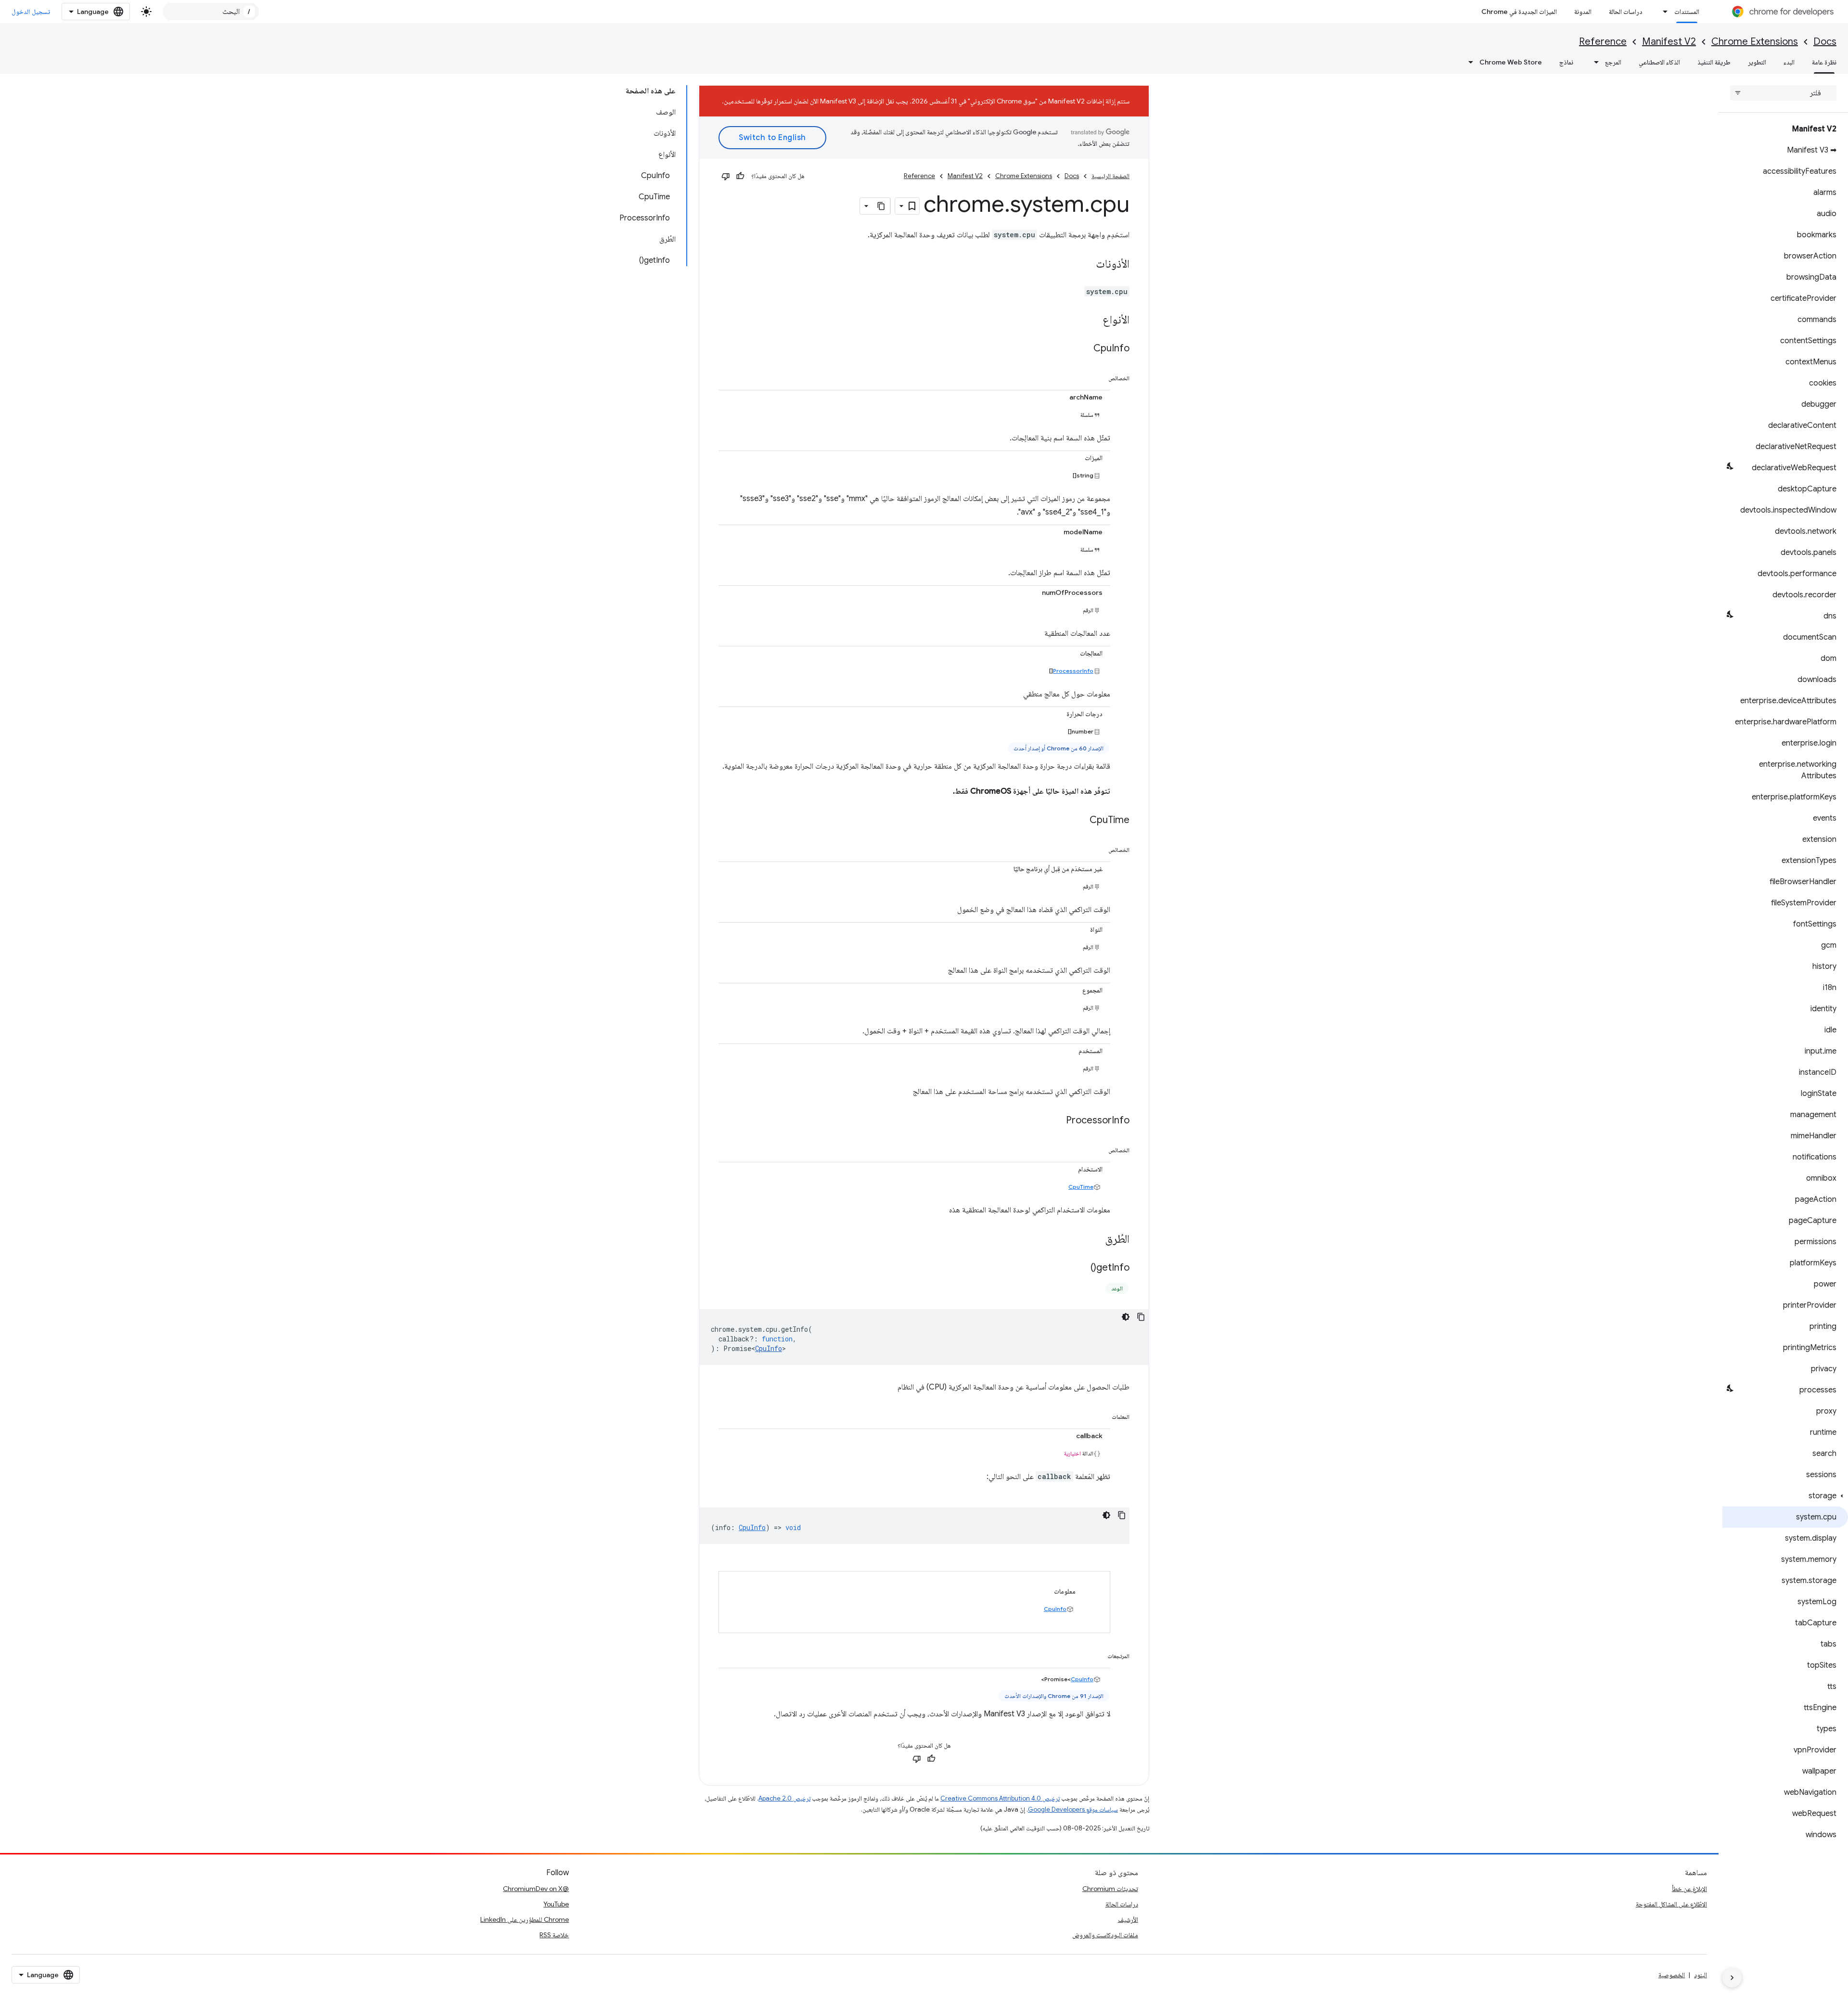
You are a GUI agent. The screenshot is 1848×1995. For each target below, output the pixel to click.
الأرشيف (1128, 1919)
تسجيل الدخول (31, 12)
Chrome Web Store (1511, 62)
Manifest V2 (1669, 42)
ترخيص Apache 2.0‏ (784, 1798)
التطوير (1757, 62)
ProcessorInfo (1073, 671)
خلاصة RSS (554, 1935)
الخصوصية (1672, 1975)
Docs (1825, 42)
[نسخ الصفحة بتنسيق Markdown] (882, 206)
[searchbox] (1783, 93)
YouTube (556, 1904)
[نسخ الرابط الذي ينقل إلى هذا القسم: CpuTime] (1080, 821)
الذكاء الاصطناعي (1659, 62)
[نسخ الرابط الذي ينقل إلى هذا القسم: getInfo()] (1081, 1268)
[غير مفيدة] (726, 176)
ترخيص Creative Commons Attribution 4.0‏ (1000, 1798)
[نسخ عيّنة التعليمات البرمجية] (1141, 1317)
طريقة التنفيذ (1714, 62)
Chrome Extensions (1755, 42)
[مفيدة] (740, 176)
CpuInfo (769, 1348)
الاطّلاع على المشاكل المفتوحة (1671, 1904)
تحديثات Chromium (1110, 1889)
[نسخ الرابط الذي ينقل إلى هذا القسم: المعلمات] (1102, 1415)
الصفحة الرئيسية (1110, 176)
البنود (1700, 1975)
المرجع (1613, 62)
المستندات (1687, 12)
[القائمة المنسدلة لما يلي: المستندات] (1663, 12)
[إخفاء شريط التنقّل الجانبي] (1732, 1978)
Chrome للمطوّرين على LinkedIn (525, 1919)
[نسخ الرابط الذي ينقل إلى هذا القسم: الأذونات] (1086, 265)
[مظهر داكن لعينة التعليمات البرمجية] (1126, 1317)
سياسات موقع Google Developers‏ (1073, 1809)
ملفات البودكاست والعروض (1105, 1935)
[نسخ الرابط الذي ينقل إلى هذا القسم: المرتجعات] (1098, 1654)
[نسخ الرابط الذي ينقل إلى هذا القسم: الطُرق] (1095, 1240)
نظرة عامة (1824, 62)
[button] (1785, 1496)
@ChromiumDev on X (536, 1889)
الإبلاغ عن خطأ (1689, 1889)
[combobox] (211, 12)
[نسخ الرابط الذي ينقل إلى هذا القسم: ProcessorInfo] (1056, 1121)
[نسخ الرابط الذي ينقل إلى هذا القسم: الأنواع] (1093, 321)
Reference (1603, 42)
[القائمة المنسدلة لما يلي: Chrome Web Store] (1468, 62)
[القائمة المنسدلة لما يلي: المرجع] (1593, 62)
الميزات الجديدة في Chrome (1519, 12)
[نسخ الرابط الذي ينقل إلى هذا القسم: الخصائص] (1099, 376)
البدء (1789, 62)
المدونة (1583, 12)
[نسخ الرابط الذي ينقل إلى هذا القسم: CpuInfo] (1084, 349)
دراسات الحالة (1626, 12)
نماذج (1566, 62)
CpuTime (1081, 1187)
